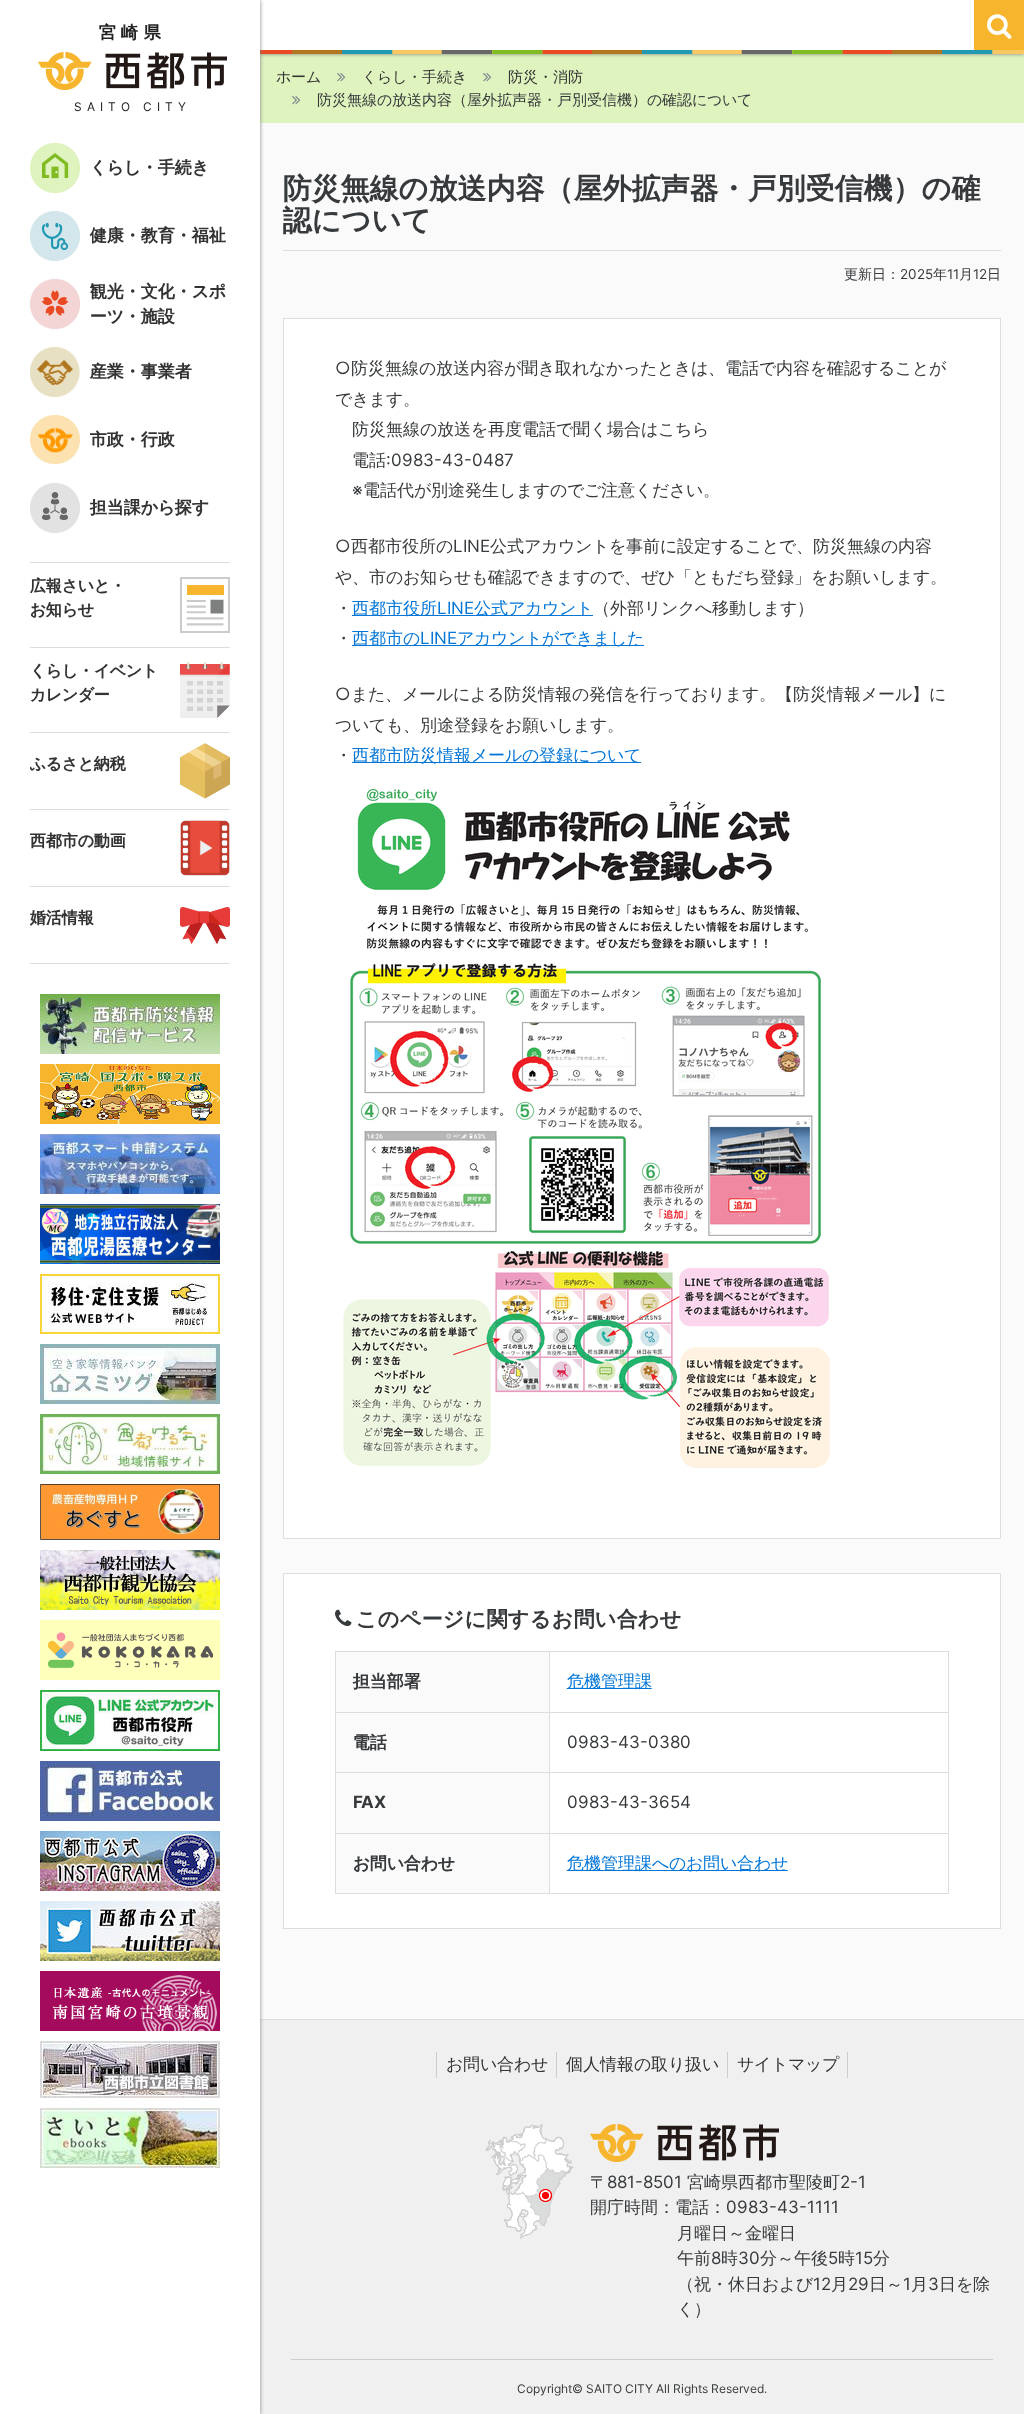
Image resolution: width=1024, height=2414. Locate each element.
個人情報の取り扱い (642, 2064)
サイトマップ (788, 2064)
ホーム (298, 76)
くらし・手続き (414, 76)
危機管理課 (609, 1681)
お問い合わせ (497, 2064)
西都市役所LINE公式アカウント (472, 608)
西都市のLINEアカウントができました (498, 638)
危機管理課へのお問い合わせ (677, 1863)
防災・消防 (545, 76)
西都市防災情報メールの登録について (496, 755)
